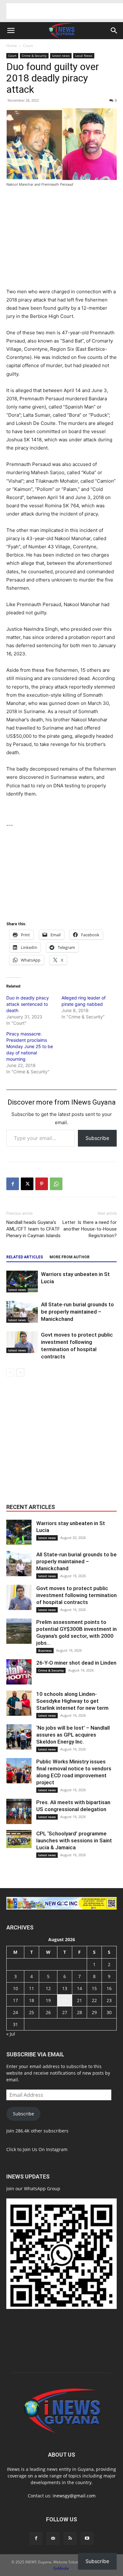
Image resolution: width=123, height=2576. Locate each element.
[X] (27, 1184)
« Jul (11, 2034)
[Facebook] (13, 1184)
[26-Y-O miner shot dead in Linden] (19, 1672)
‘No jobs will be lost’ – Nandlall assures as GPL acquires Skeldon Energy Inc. (73, 1735)
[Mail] (53, 2538)
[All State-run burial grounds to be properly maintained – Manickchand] (22, 1312)
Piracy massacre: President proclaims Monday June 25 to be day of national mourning (30, 1046)
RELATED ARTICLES (25, 1257)
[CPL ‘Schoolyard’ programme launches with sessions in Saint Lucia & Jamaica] (19, 1839)
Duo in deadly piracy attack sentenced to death (28, 1004)
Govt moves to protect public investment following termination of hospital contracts (76, 1595)
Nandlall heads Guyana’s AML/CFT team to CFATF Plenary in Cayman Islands (33, 1229)
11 (32, 1988)
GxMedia (61, 2568)
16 (109, 1988)
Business (45, 1650)
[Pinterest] (42, 1184)
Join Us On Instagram (45, 2149)
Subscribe (97, 1138)
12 (48, 1988)
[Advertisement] (65, 11)
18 (32, 2000)
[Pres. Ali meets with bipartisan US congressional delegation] (19, 1811)
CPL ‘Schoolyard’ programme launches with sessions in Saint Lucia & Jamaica (74, 1840)
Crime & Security (34, 56)
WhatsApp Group (42, 2188)
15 (94, 1988)
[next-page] (20, 1372)
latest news (61, 56)
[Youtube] (87, 2538)
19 (48, 2000)
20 (65, 2000)
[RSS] (70, 2538)
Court (28, 46)
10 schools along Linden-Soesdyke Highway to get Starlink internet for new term (72, 1701)
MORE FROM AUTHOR (70, 1257)
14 (79, 1988)
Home (12, 46)
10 (15, 1988)
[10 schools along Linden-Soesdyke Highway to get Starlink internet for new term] (19, 1703)
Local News (84, 56)
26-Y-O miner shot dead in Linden (76, 1663)
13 (65, 1988)
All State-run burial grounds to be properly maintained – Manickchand (77, 1312)
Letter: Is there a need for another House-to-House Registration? (90, 1229)
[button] (11, 31)
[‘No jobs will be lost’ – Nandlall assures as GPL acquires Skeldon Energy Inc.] (19, 1737)
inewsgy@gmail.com (74, 2496)
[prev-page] (10, 1372)
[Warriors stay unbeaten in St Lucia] (22, 1282)
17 (15, 2000)
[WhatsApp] (56, 1184)
